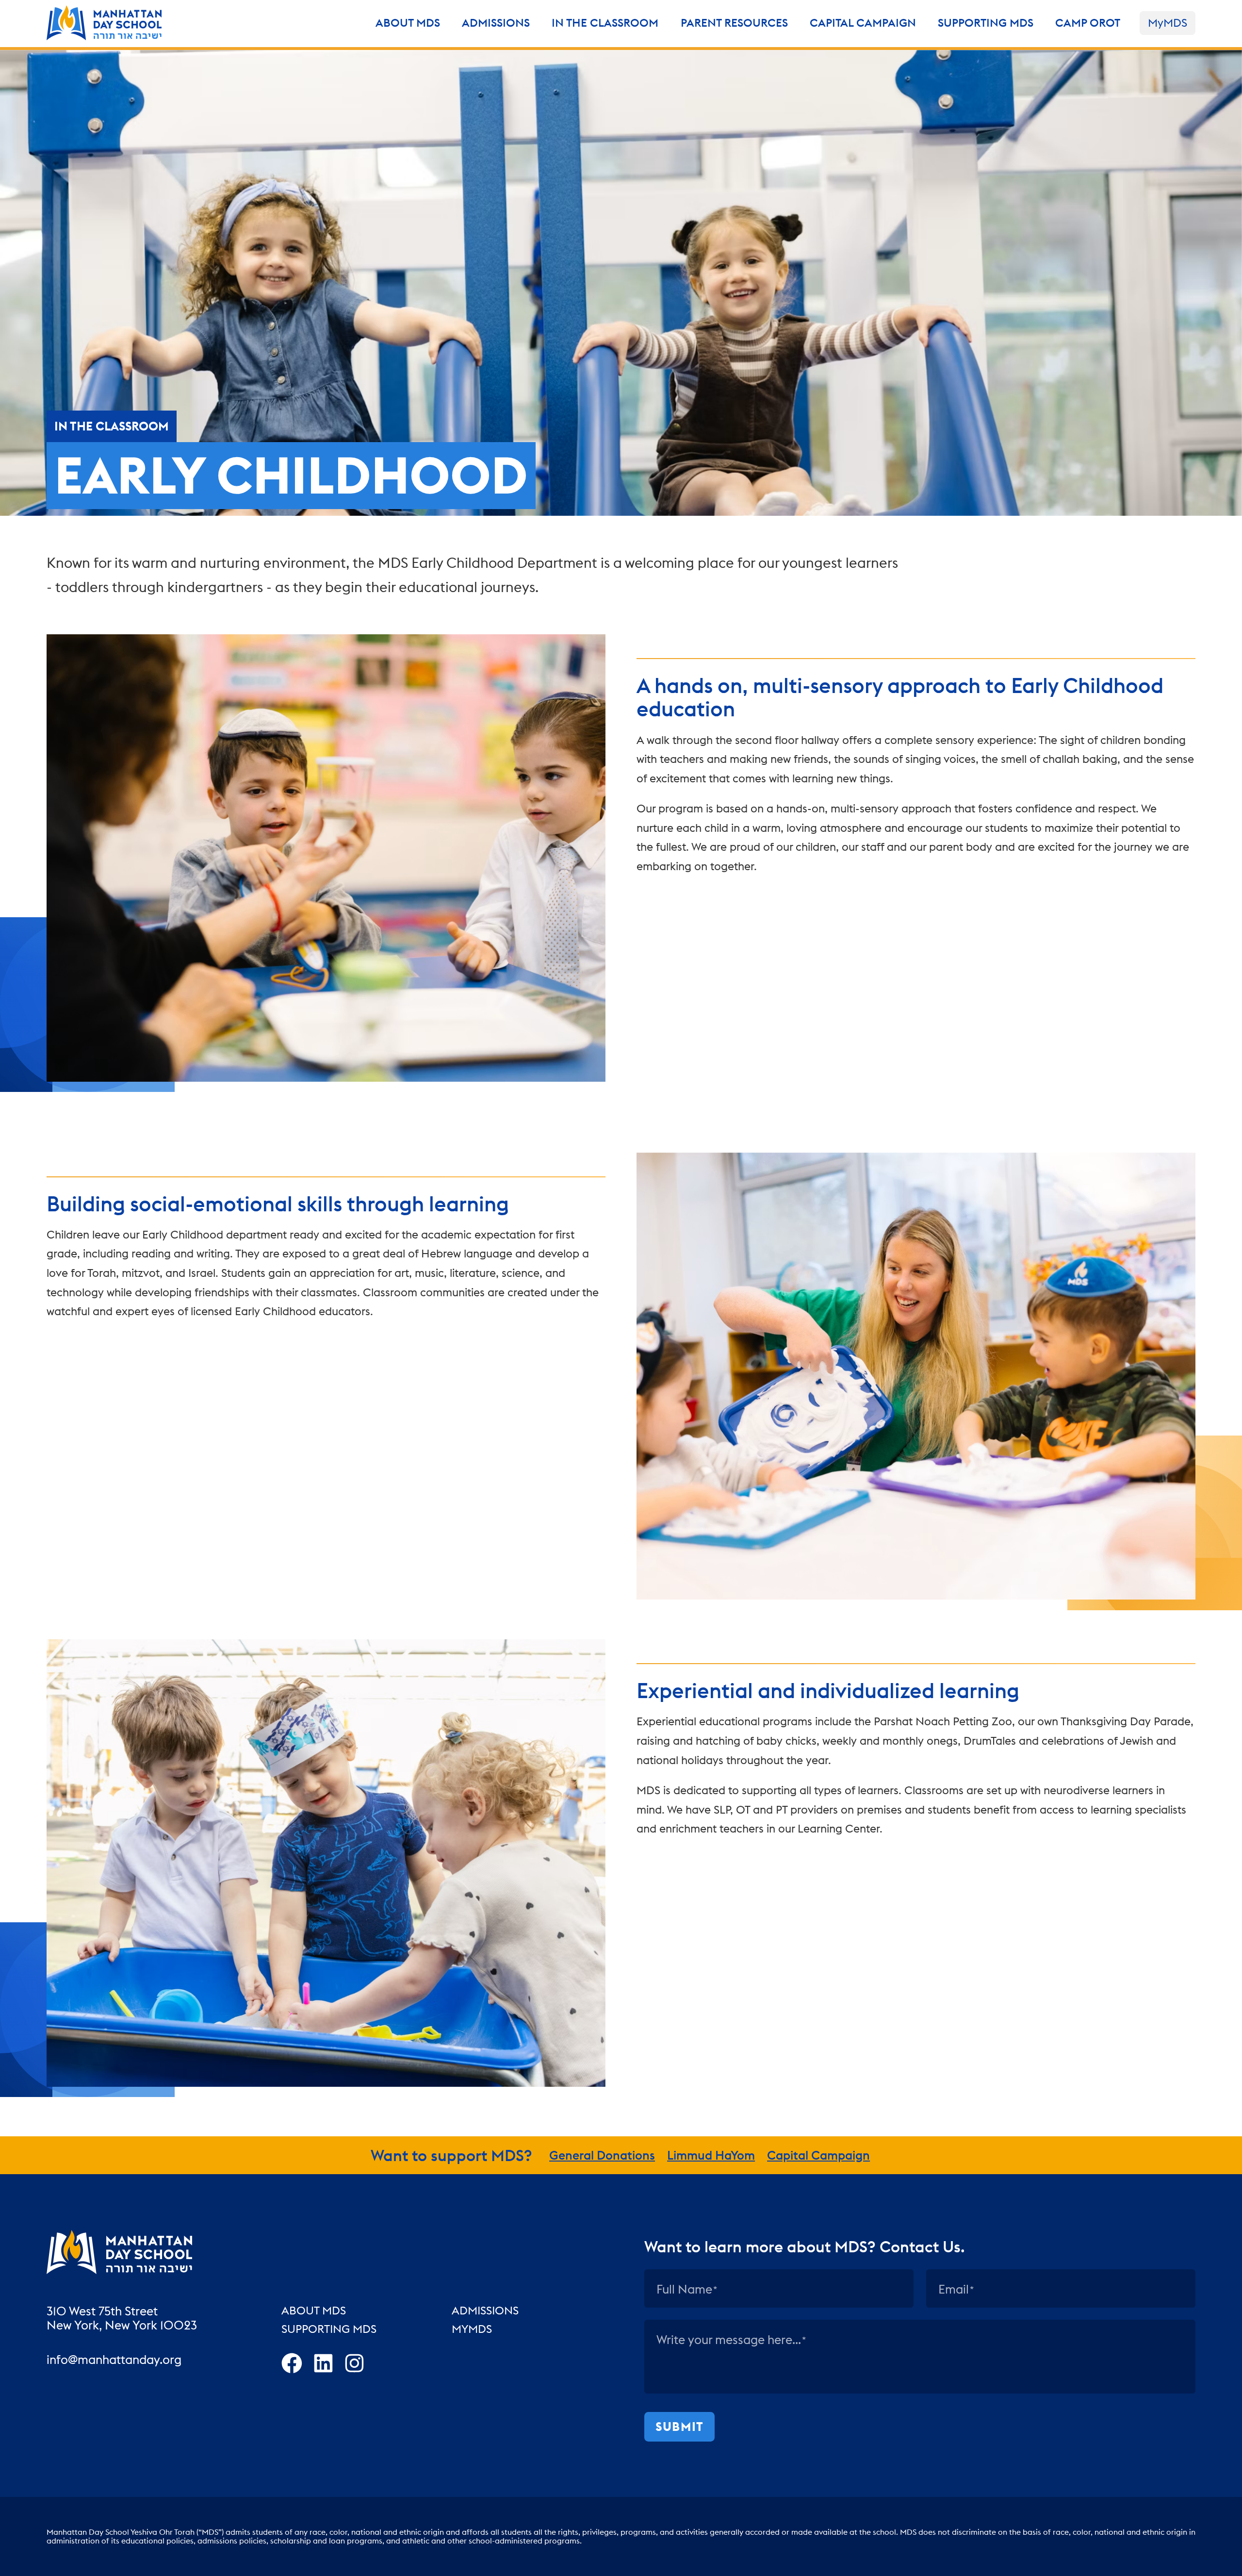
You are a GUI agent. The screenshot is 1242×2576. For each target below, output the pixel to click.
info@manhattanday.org (114, 2360)
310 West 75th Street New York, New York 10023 (122, 2319)
